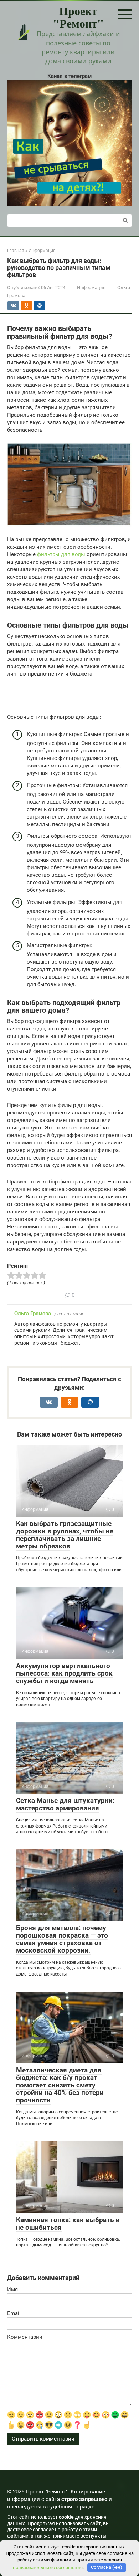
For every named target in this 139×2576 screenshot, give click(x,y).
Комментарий (25, 2337)
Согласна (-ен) (107, 2567)
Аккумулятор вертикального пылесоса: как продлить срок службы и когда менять (64, 1673)
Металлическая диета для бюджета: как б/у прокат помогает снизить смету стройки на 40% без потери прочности (60, 2085)
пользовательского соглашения (48, 2567)
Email (14, 2313)
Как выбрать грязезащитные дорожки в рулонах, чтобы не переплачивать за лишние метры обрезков (65, 1535)
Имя (12, 2289)
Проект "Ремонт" (78, 17)
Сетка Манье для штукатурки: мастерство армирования (65, 1804)
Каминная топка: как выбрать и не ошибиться (68, 2224)
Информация (91, 288)
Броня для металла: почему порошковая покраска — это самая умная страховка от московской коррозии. (62, 1939)
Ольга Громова (33, 1314)
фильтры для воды (61, 554)
